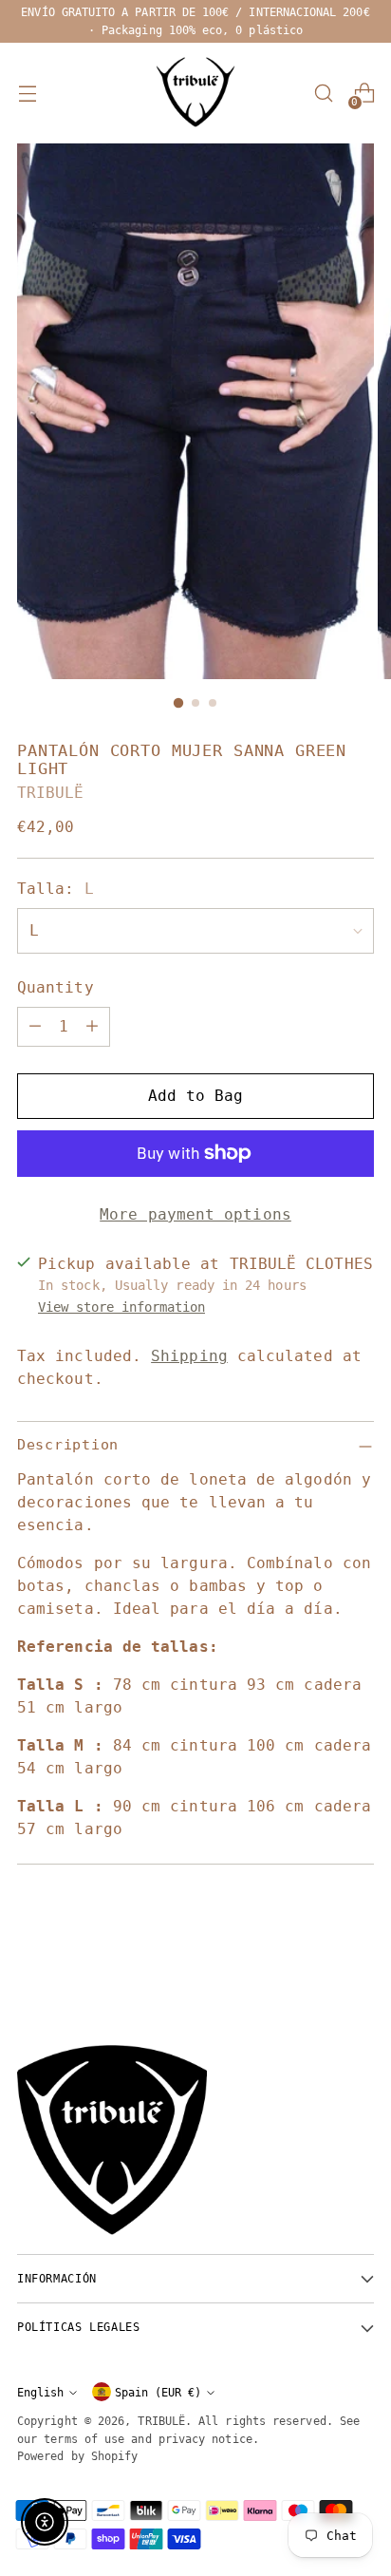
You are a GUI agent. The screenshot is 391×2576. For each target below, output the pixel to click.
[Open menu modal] (27, 94)
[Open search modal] (323, 94)
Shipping (189, 1356)
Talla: (56, 889)
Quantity (56, 987)
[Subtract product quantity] (35, 1027)
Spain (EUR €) (158, 2392)
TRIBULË (51, 793)
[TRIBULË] (195, 93)
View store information (121, 1307)
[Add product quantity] (92, 1027)
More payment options (195, 1214)
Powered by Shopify (77, 2456)
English (40, 2392)
